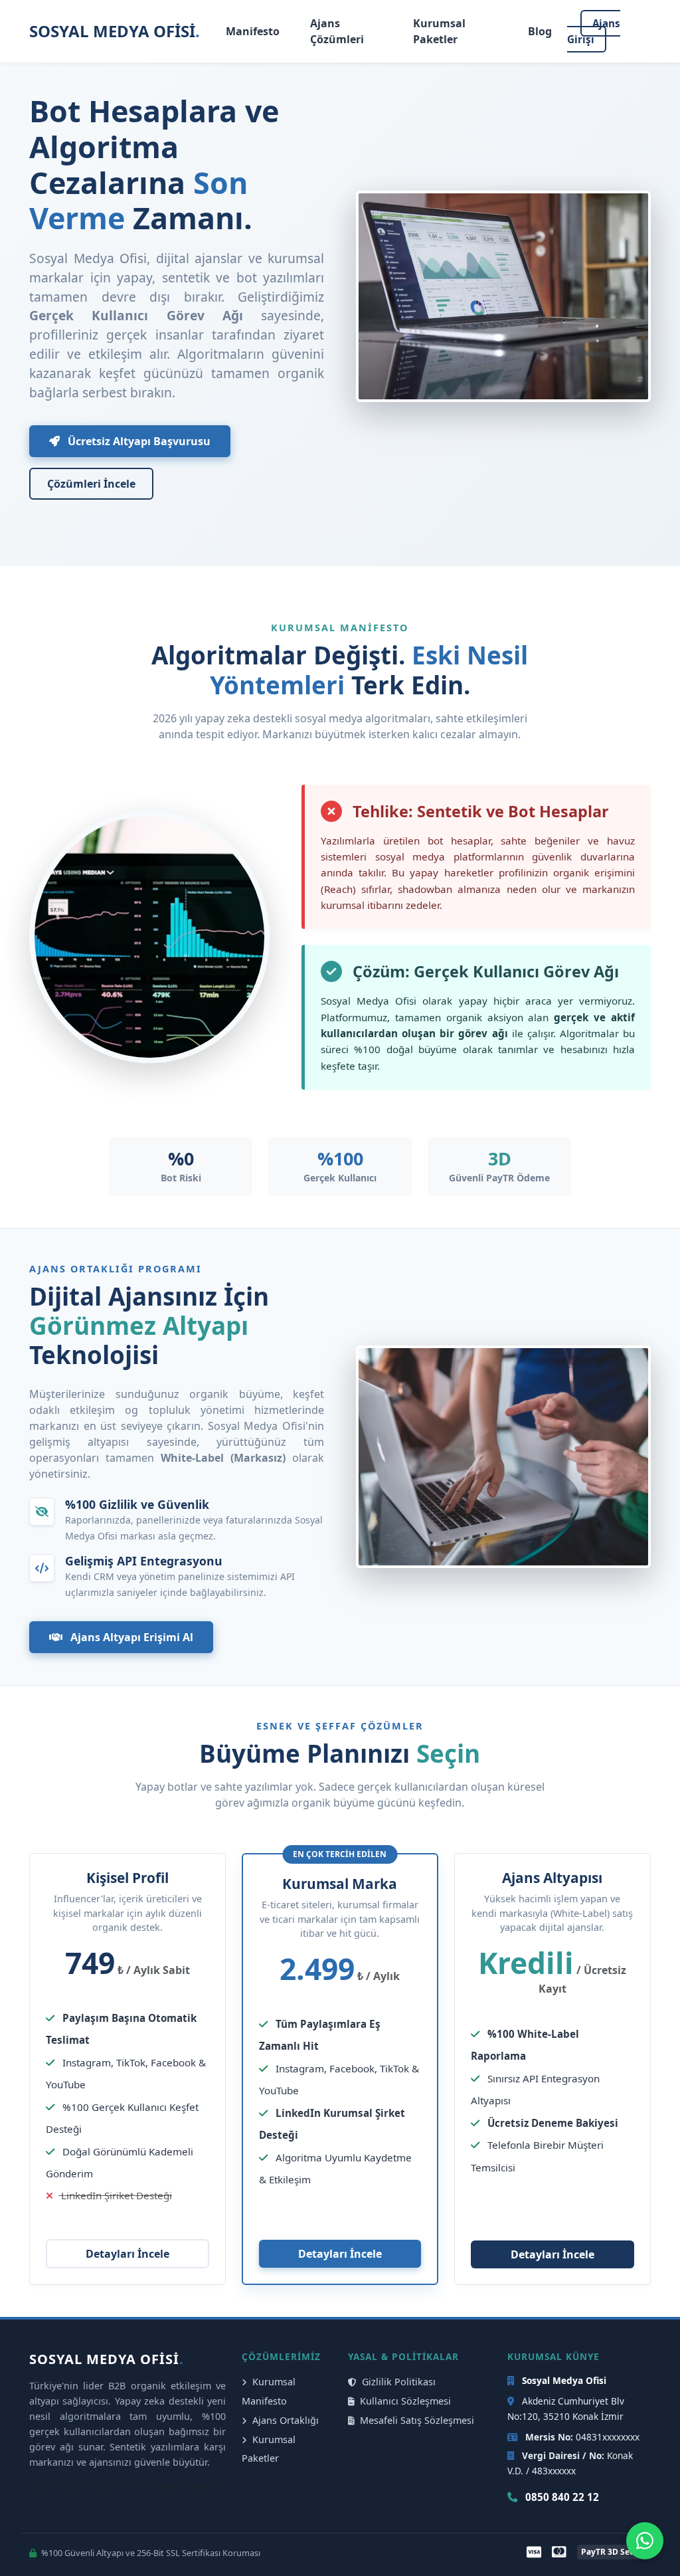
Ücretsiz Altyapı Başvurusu (138, 441)
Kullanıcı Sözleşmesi (404, 2401)
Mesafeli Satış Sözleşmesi (416, 2420)
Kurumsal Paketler (439, 31)
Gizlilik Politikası (397, 2382)
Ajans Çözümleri (337, 31)
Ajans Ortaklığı (284, 2420)
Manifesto (253, 31)
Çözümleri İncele (91, 484)
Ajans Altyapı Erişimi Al (130, 1637)
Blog (540, 31)
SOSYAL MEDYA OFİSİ (115, 31)
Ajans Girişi (594, 31)
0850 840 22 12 (561, 2497)
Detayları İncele (127, 2254)
